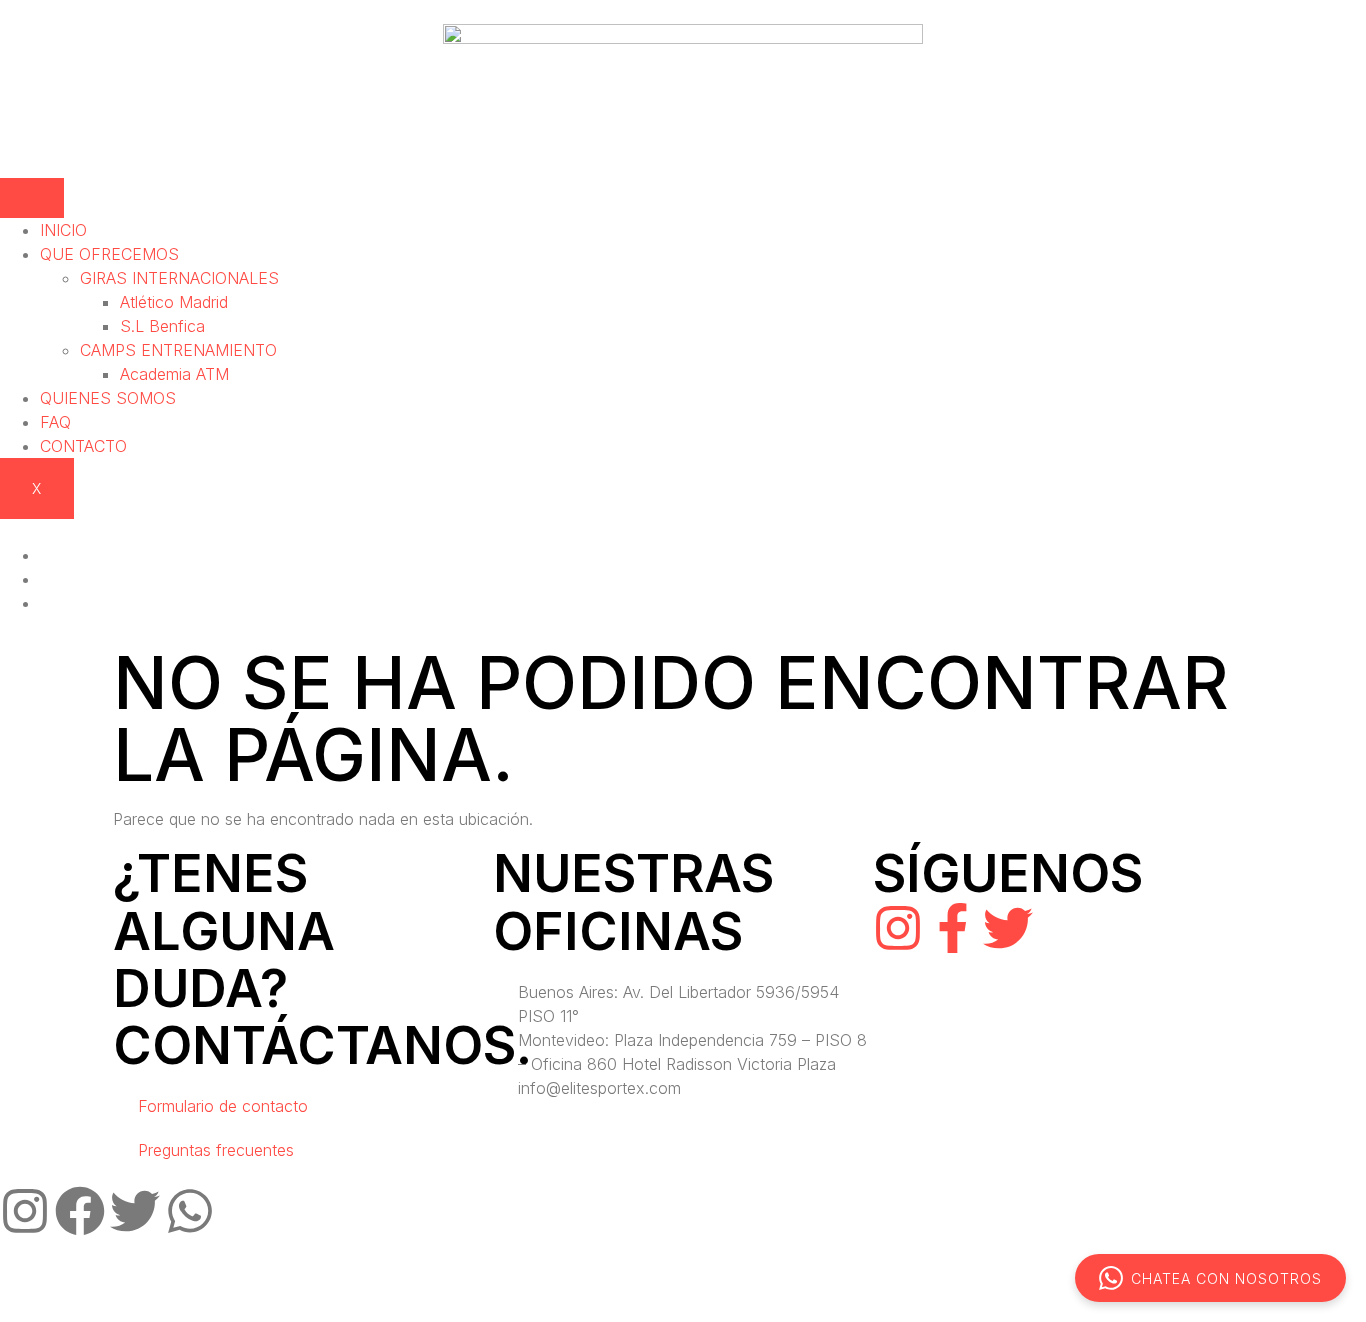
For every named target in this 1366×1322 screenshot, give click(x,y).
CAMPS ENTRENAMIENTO (178, 350)
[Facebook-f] (953, 928)
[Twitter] (1008, 928)
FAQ (55, 422)
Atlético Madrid (174, 302)
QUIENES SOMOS (108, 398)
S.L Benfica (162, 326)
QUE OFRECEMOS (109, 254)
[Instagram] (898, 928)
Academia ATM (174, 374)
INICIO (63, 230)
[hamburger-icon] (32, 198)
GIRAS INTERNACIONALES (179, 278)
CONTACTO (83, 446)
